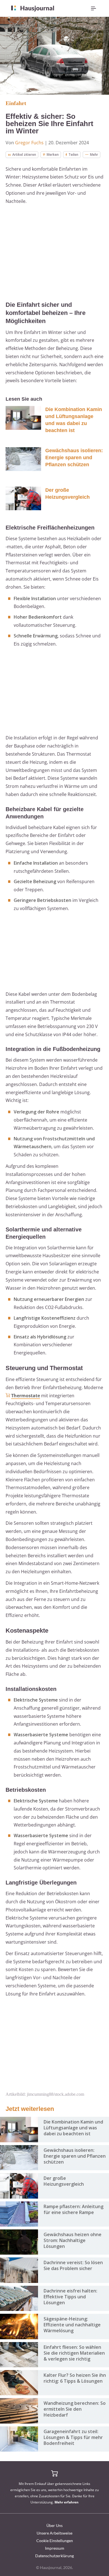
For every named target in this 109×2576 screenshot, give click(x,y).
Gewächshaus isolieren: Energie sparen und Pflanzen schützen (74, 458)
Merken (53, 155)
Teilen (73, 155)
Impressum (55, 2548)
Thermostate (26, 1396)
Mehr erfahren (67, 2502)
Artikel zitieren (24, 155)
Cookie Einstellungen (55, 2541)
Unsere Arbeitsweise (54, 2533)
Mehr (94, 155)
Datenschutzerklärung (54, 2556)
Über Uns (54, 2525)
